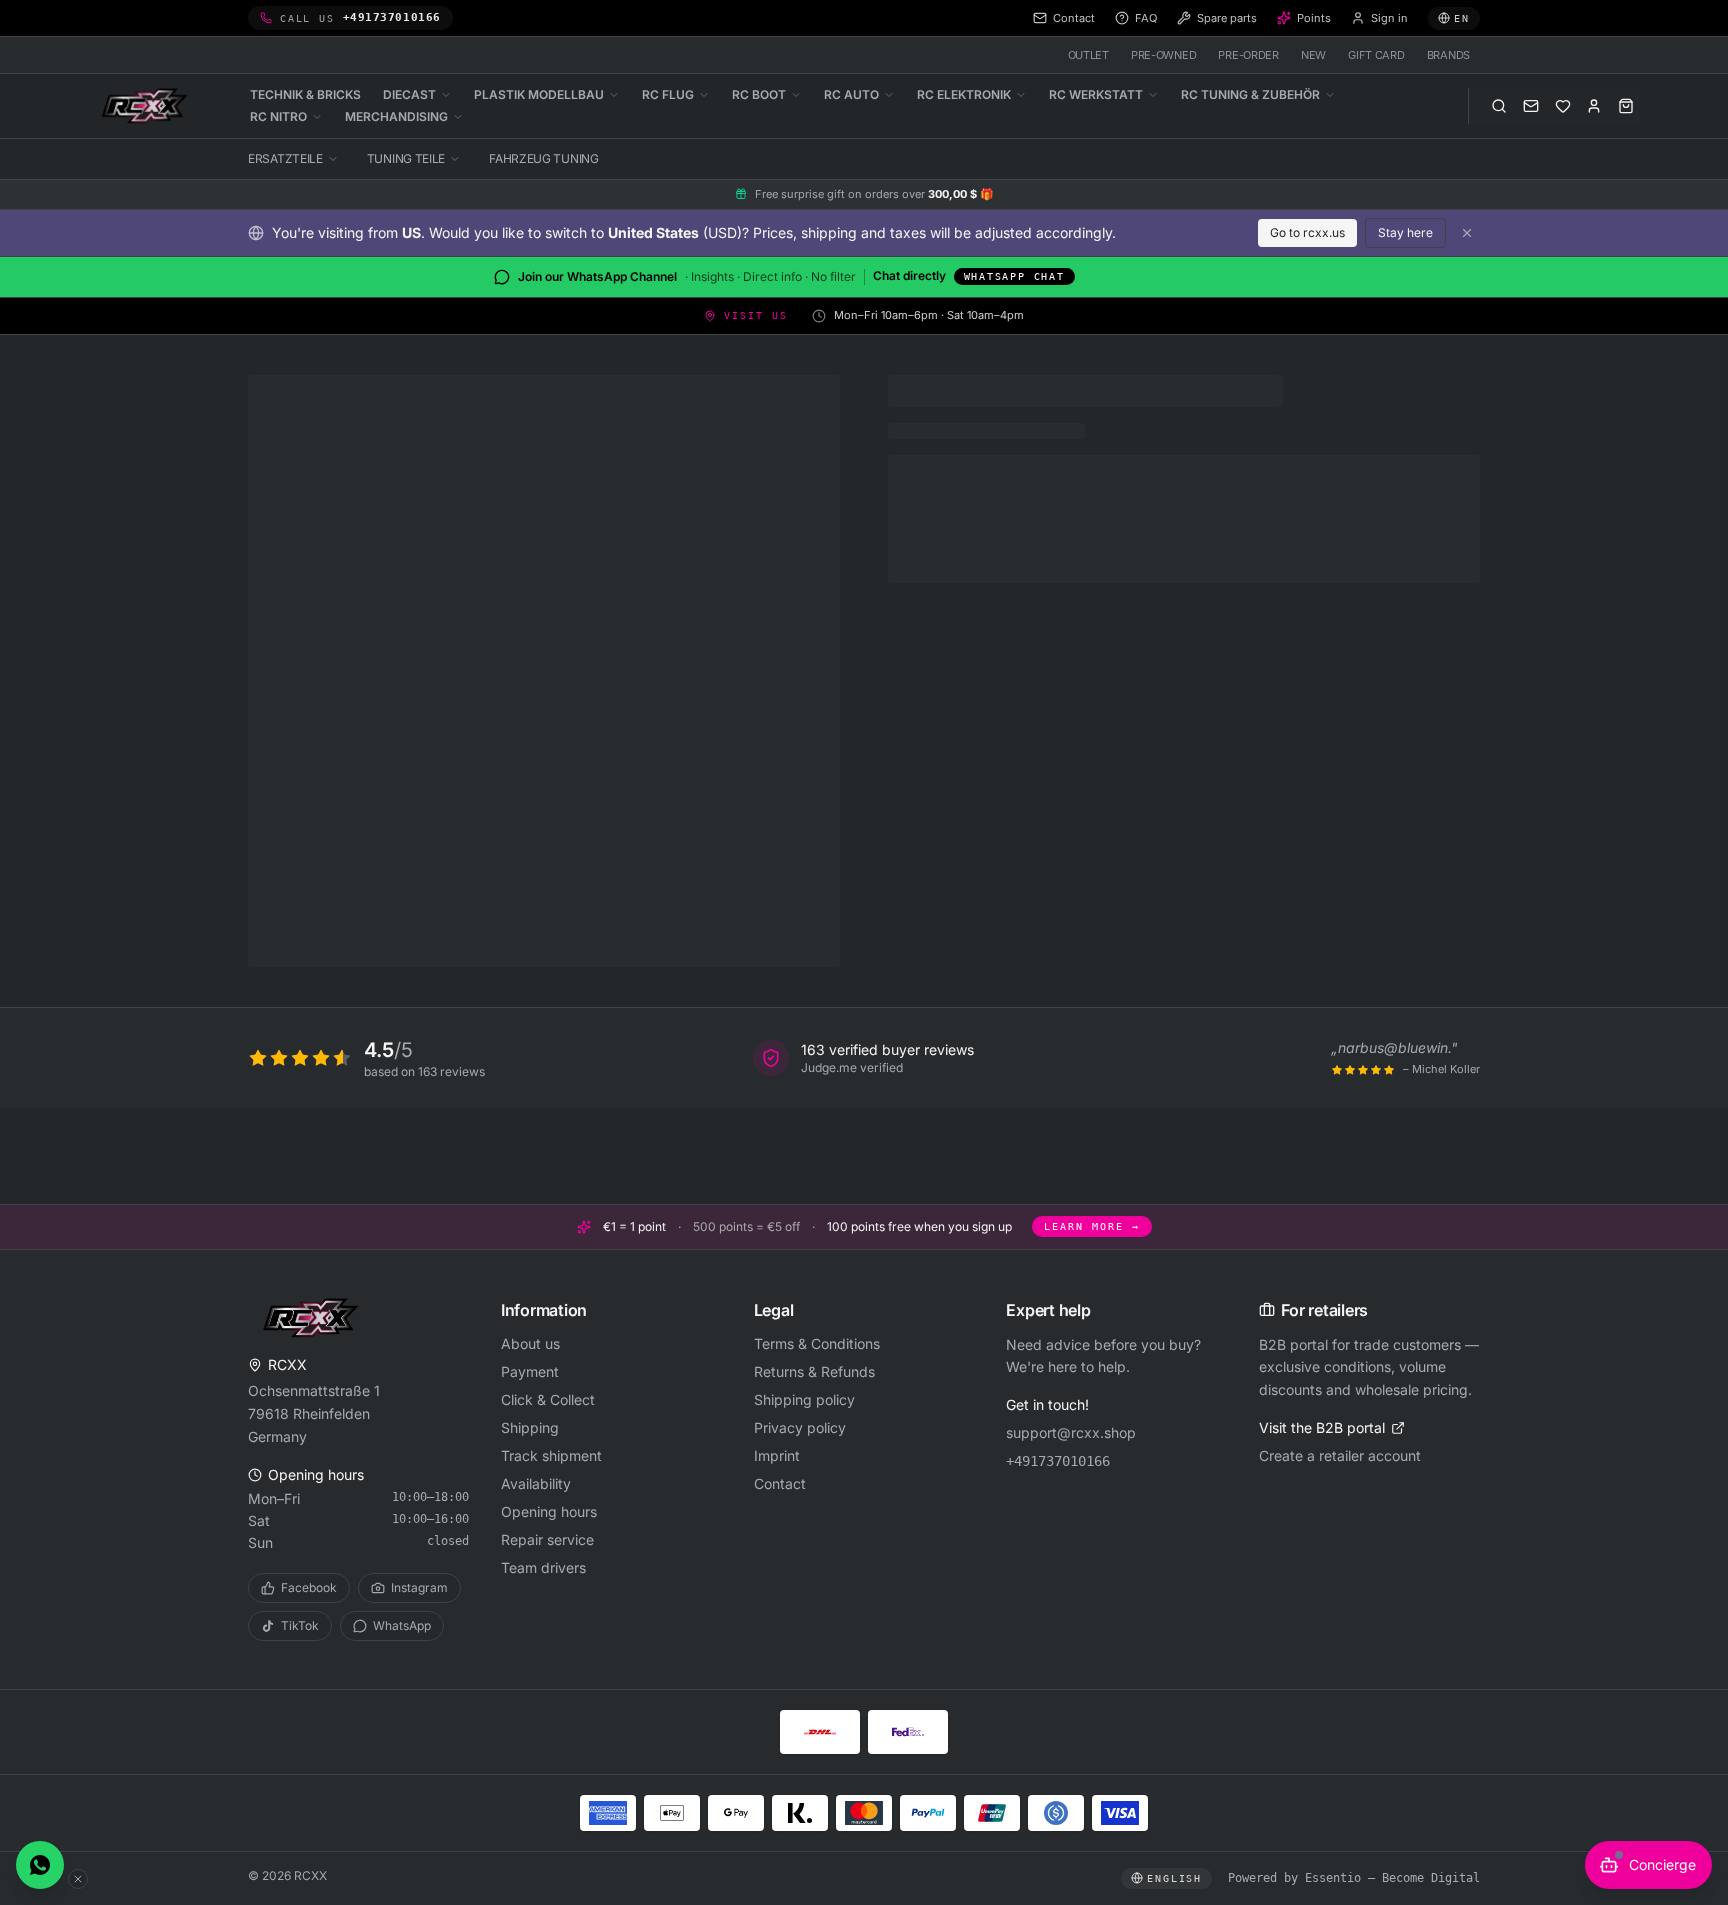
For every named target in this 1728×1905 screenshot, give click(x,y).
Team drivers (543, 1567)
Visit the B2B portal (1322, 1427)
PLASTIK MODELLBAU (539, 94)
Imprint (777, 1455)
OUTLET (1088, 55)
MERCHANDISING (396, 116)
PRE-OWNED (1164, 55)
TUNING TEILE (406, 158)
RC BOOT (759, 94)
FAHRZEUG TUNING (544, 158)
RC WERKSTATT (1096, 94)
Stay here (1405, 232)
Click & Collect (548, 1399)
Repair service (547, 1539)
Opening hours (549, 1511)
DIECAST (409, 94)
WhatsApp (402, 1625)
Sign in (1389, 18)
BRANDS (1448, 55)
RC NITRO (278, 116)
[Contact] (1531, 106)
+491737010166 (1058, 1461)
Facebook (309, 1587)
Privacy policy (800, 1427)
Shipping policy (804, 1399)
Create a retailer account (1340, 1455)
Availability (536, 1483)
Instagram (419, 1587)
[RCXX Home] (148, 106)
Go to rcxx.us (1307, 232)
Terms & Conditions (817, 1343)
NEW (1313, 55)
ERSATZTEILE (285, 158)
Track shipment (551, 1455)
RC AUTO (851, 94)
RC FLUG (668, 94)
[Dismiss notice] (1467, 233)
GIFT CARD (1376, 55)
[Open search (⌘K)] (1499, 106)
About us (530, 1343)
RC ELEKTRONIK (964, 94)
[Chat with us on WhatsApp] (40, 1865)
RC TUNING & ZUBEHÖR (1250, 94)
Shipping (530, 1427)
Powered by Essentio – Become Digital (1354, 1878)
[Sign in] (1594, 106)
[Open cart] (1626, 106)
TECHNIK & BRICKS (305, 94)
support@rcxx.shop (1071, 1432)
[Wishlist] (1563, 106)
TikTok (300, 1625)
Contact (780, 1483)
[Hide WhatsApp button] (78, 1879)
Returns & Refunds (814, 1371)
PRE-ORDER (1248, 55)
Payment (530, 1371)
